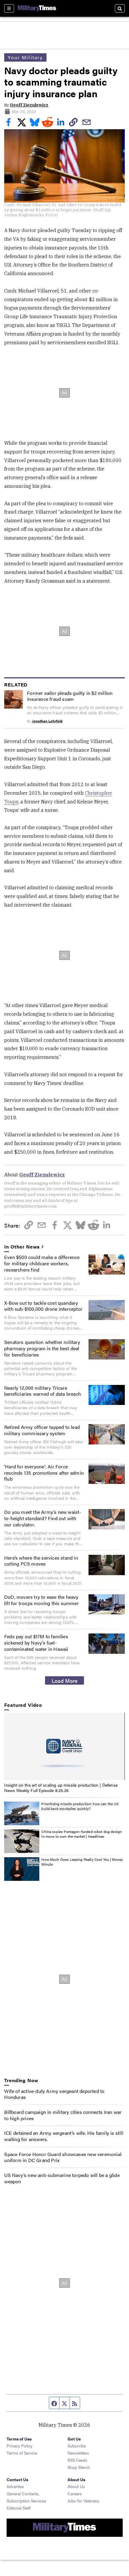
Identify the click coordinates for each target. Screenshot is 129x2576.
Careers (75, 2493)
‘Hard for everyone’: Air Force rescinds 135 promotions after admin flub (44, 1473)
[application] (64, 1746)
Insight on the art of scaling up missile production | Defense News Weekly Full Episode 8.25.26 (61, 1788)
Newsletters (78, 2453)
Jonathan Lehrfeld (47, 721)
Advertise (15, 2486)
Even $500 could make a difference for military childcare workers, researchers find (42, 1263)
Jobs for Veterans (83, 2501)
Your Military (25, 57)
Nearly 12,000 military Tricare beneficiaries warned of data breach (43, 1391)
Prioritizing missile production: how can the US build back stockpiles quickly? (80, 1806)
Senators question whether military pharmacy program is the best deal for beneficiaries (42, 1348)
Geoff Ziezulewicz (29, 105)
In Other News (22, 1247)
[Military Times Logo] (37, 8)
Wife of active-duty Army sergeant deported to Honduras (54, 2094)
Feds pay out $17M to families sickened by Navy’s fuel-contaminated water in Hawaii (36, 1643)
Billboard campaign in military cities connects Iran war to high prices (63, 2115)
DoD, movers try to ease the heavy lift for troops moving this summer (42, 1600)
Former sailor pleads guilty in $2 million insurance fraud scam (70, 696)
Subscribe (77, 2446)
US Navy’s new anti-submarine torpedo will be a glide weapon (62, 2178)
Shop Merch (79, 2467)
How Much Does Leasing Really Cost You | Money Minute (82, 1862)
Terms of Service (22, 2453)
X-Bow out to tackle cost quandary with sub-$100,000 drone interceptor (43, 1306)
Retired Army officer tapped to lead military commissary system (42, 1430)
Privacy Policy (19, 2446)
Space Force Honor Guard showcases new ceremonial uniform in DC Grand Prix (63, 2157)
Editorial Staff (19, 2508)
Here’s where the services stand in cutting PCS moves (41, 1561)
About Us (76, 2486)
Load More (65, 1680)
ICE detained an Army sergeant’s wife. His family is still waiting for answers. (64, 2136)
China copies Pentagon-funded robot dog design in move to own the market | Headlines (82, 1834)
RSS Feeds (77, 2460)
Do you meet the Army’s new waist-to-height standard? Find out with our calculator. (43, 1518)
